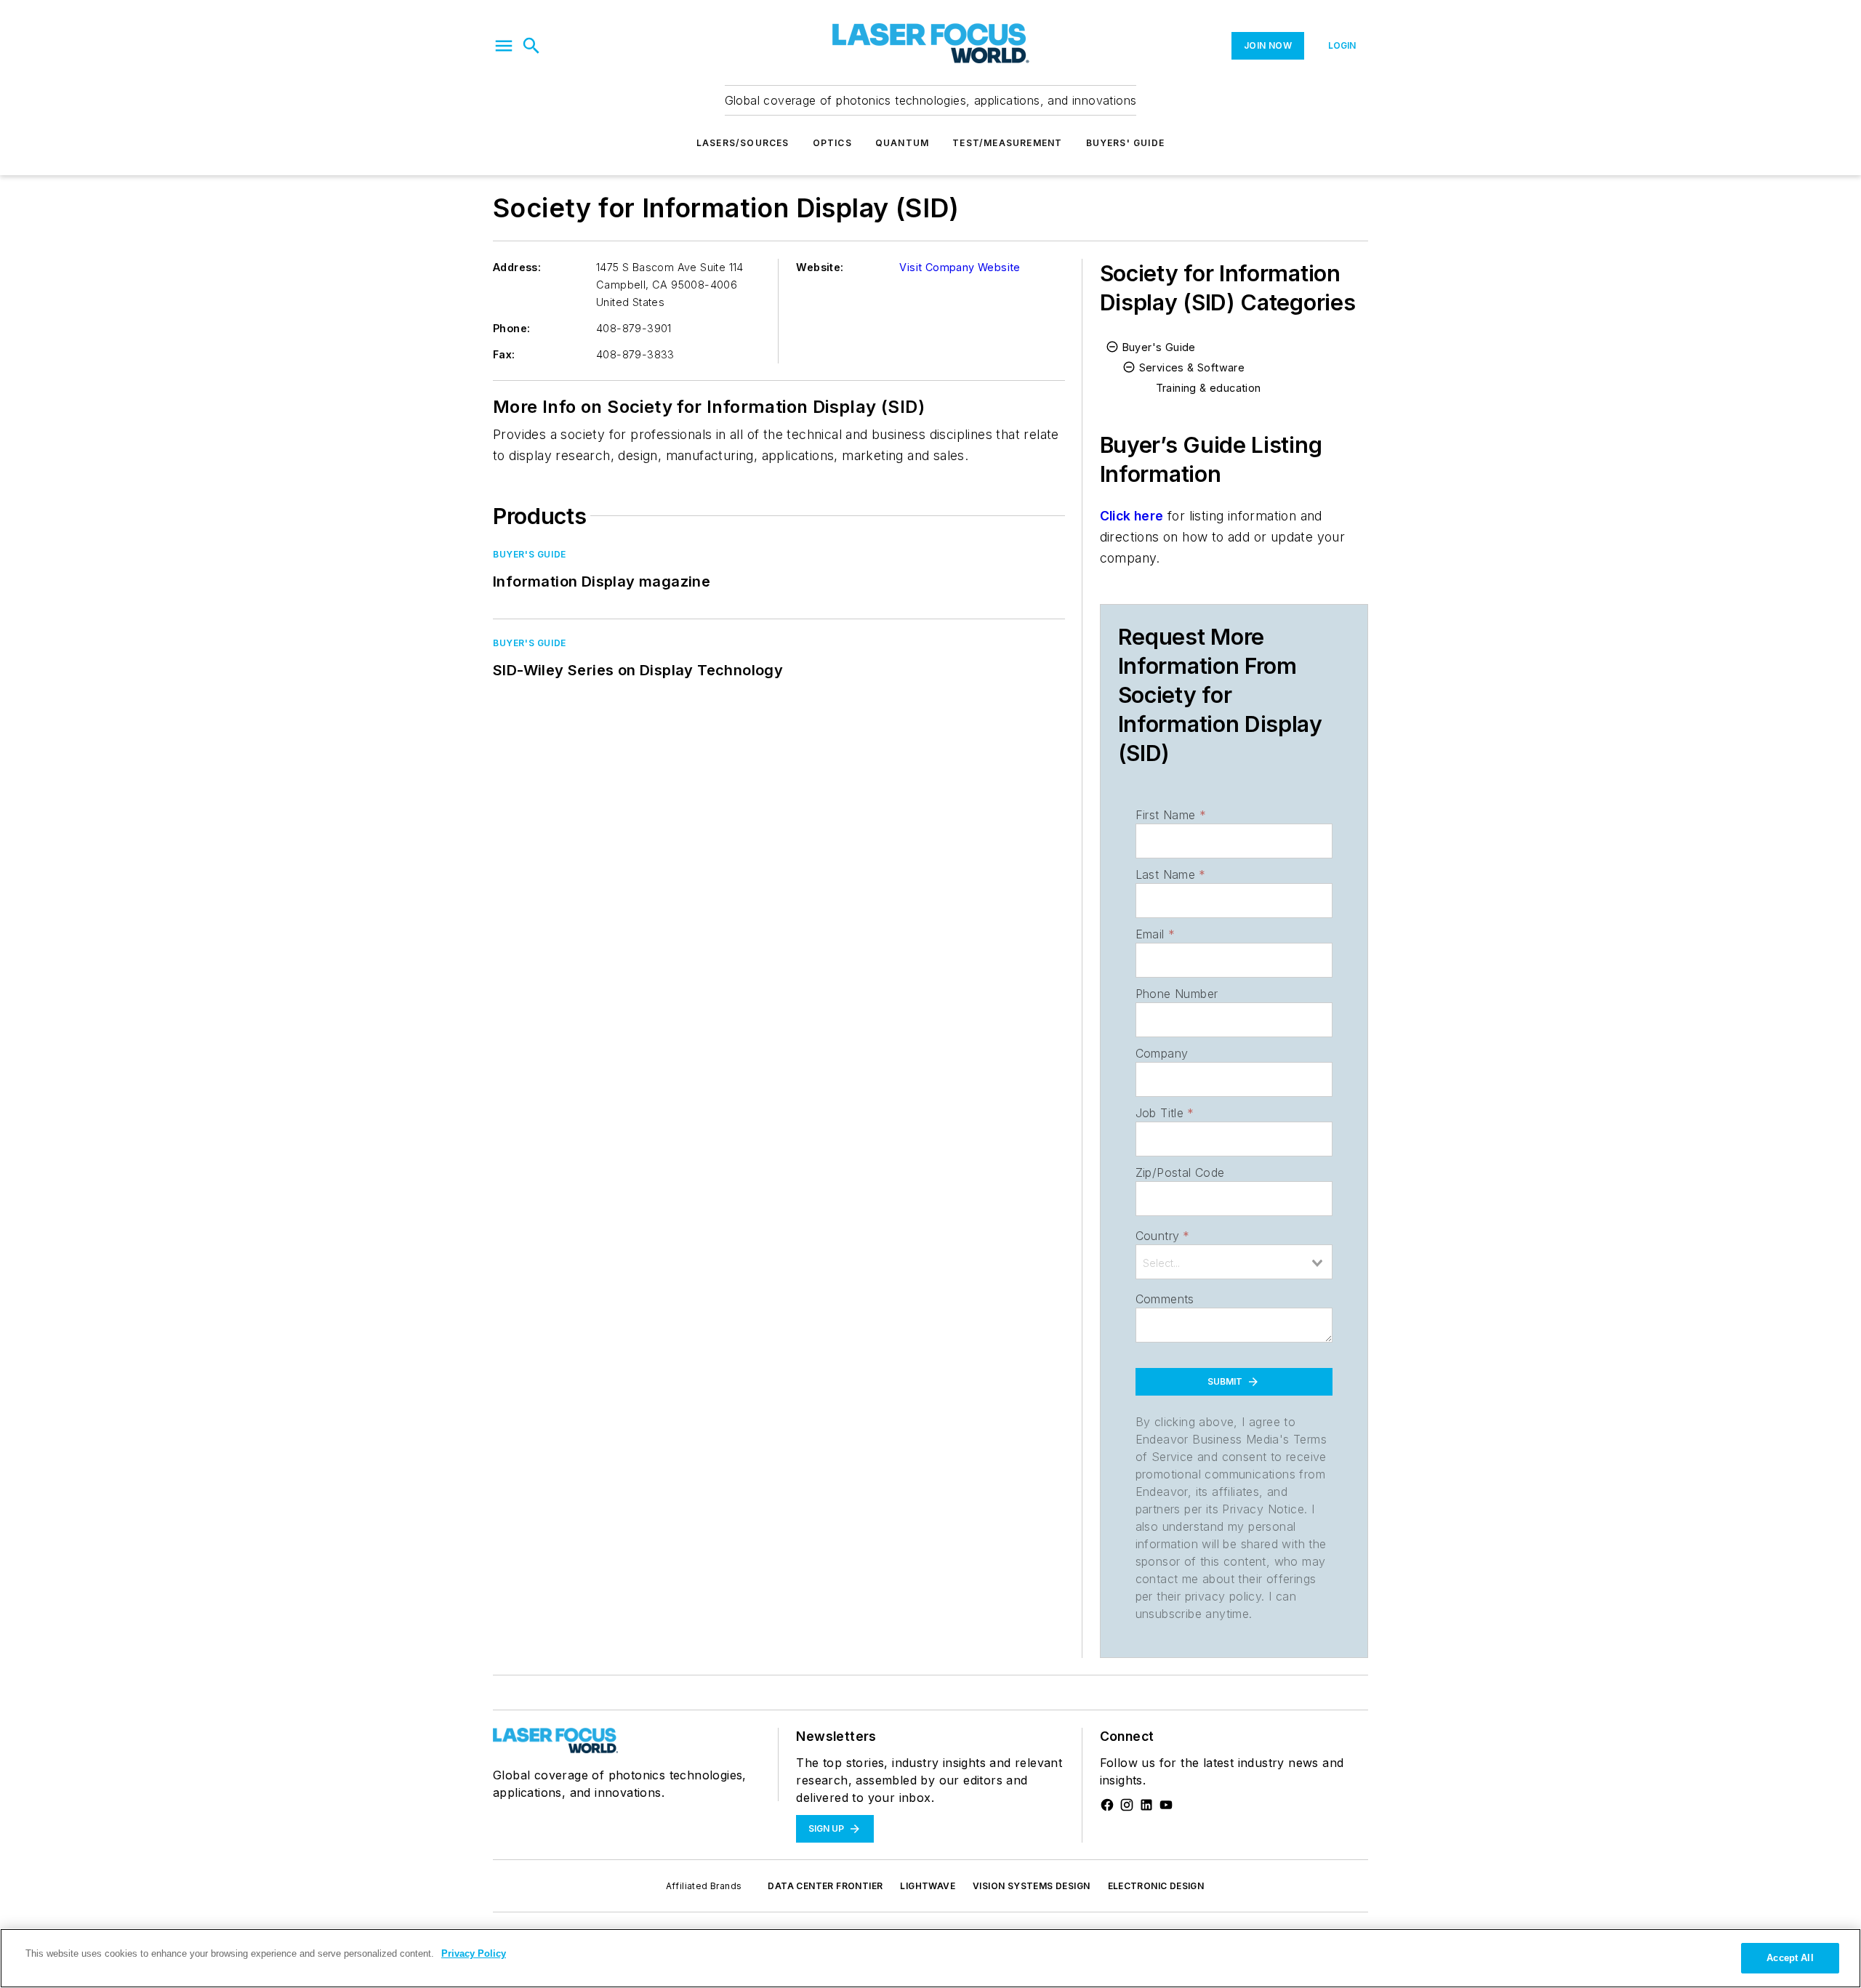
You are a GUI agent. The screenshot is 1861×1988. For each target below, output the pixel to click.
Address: (517, 267)
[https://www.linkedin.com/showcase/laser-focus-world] (1146, 1805)
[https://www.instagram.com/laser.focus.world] (1127, 1805)
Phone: (511, 328)
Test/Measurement (1007, 143)
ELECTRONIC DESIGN (1156, 1886)
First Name (1171, 815)
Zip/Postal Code (1180, 1172)
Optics (832, 143)
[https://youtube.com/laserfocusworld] (1166, 1805)
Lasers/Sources (743, 143)
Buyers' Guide (1126, 143)
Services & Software (1192, 367)
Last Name (1171, 874)
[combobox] (1234, 1262)
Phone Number (1177, 994)
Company (1162, 1053)
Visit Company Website (960, 267)
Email (1155, 934)
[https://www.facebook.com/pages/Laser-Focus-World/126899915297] (1107, 1805)
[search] (531, 46)
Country (1163, 1236)
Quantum (902, 143)
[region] (930, 1958)
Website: (820, 267)
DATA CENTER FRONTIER (825, 1886)
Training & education (1209, 388)
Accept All (1790, 1958)
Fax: (504, 354)
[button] (504, 46)
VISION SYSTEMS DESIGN (1031, 1886)
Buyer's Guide (530, 554)
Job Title (1165, 1113)
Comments (1165, 1299)
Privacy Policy (474, 1953)
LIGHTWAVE (928, 1886)
